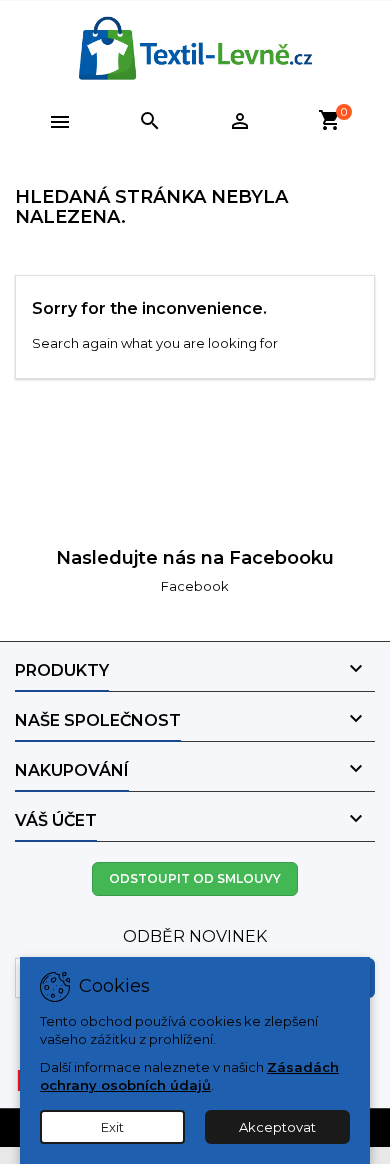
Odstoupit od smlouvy (195, 878)
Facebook (195, 586)
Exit (112, 1127)
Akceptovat (277, 1127)
